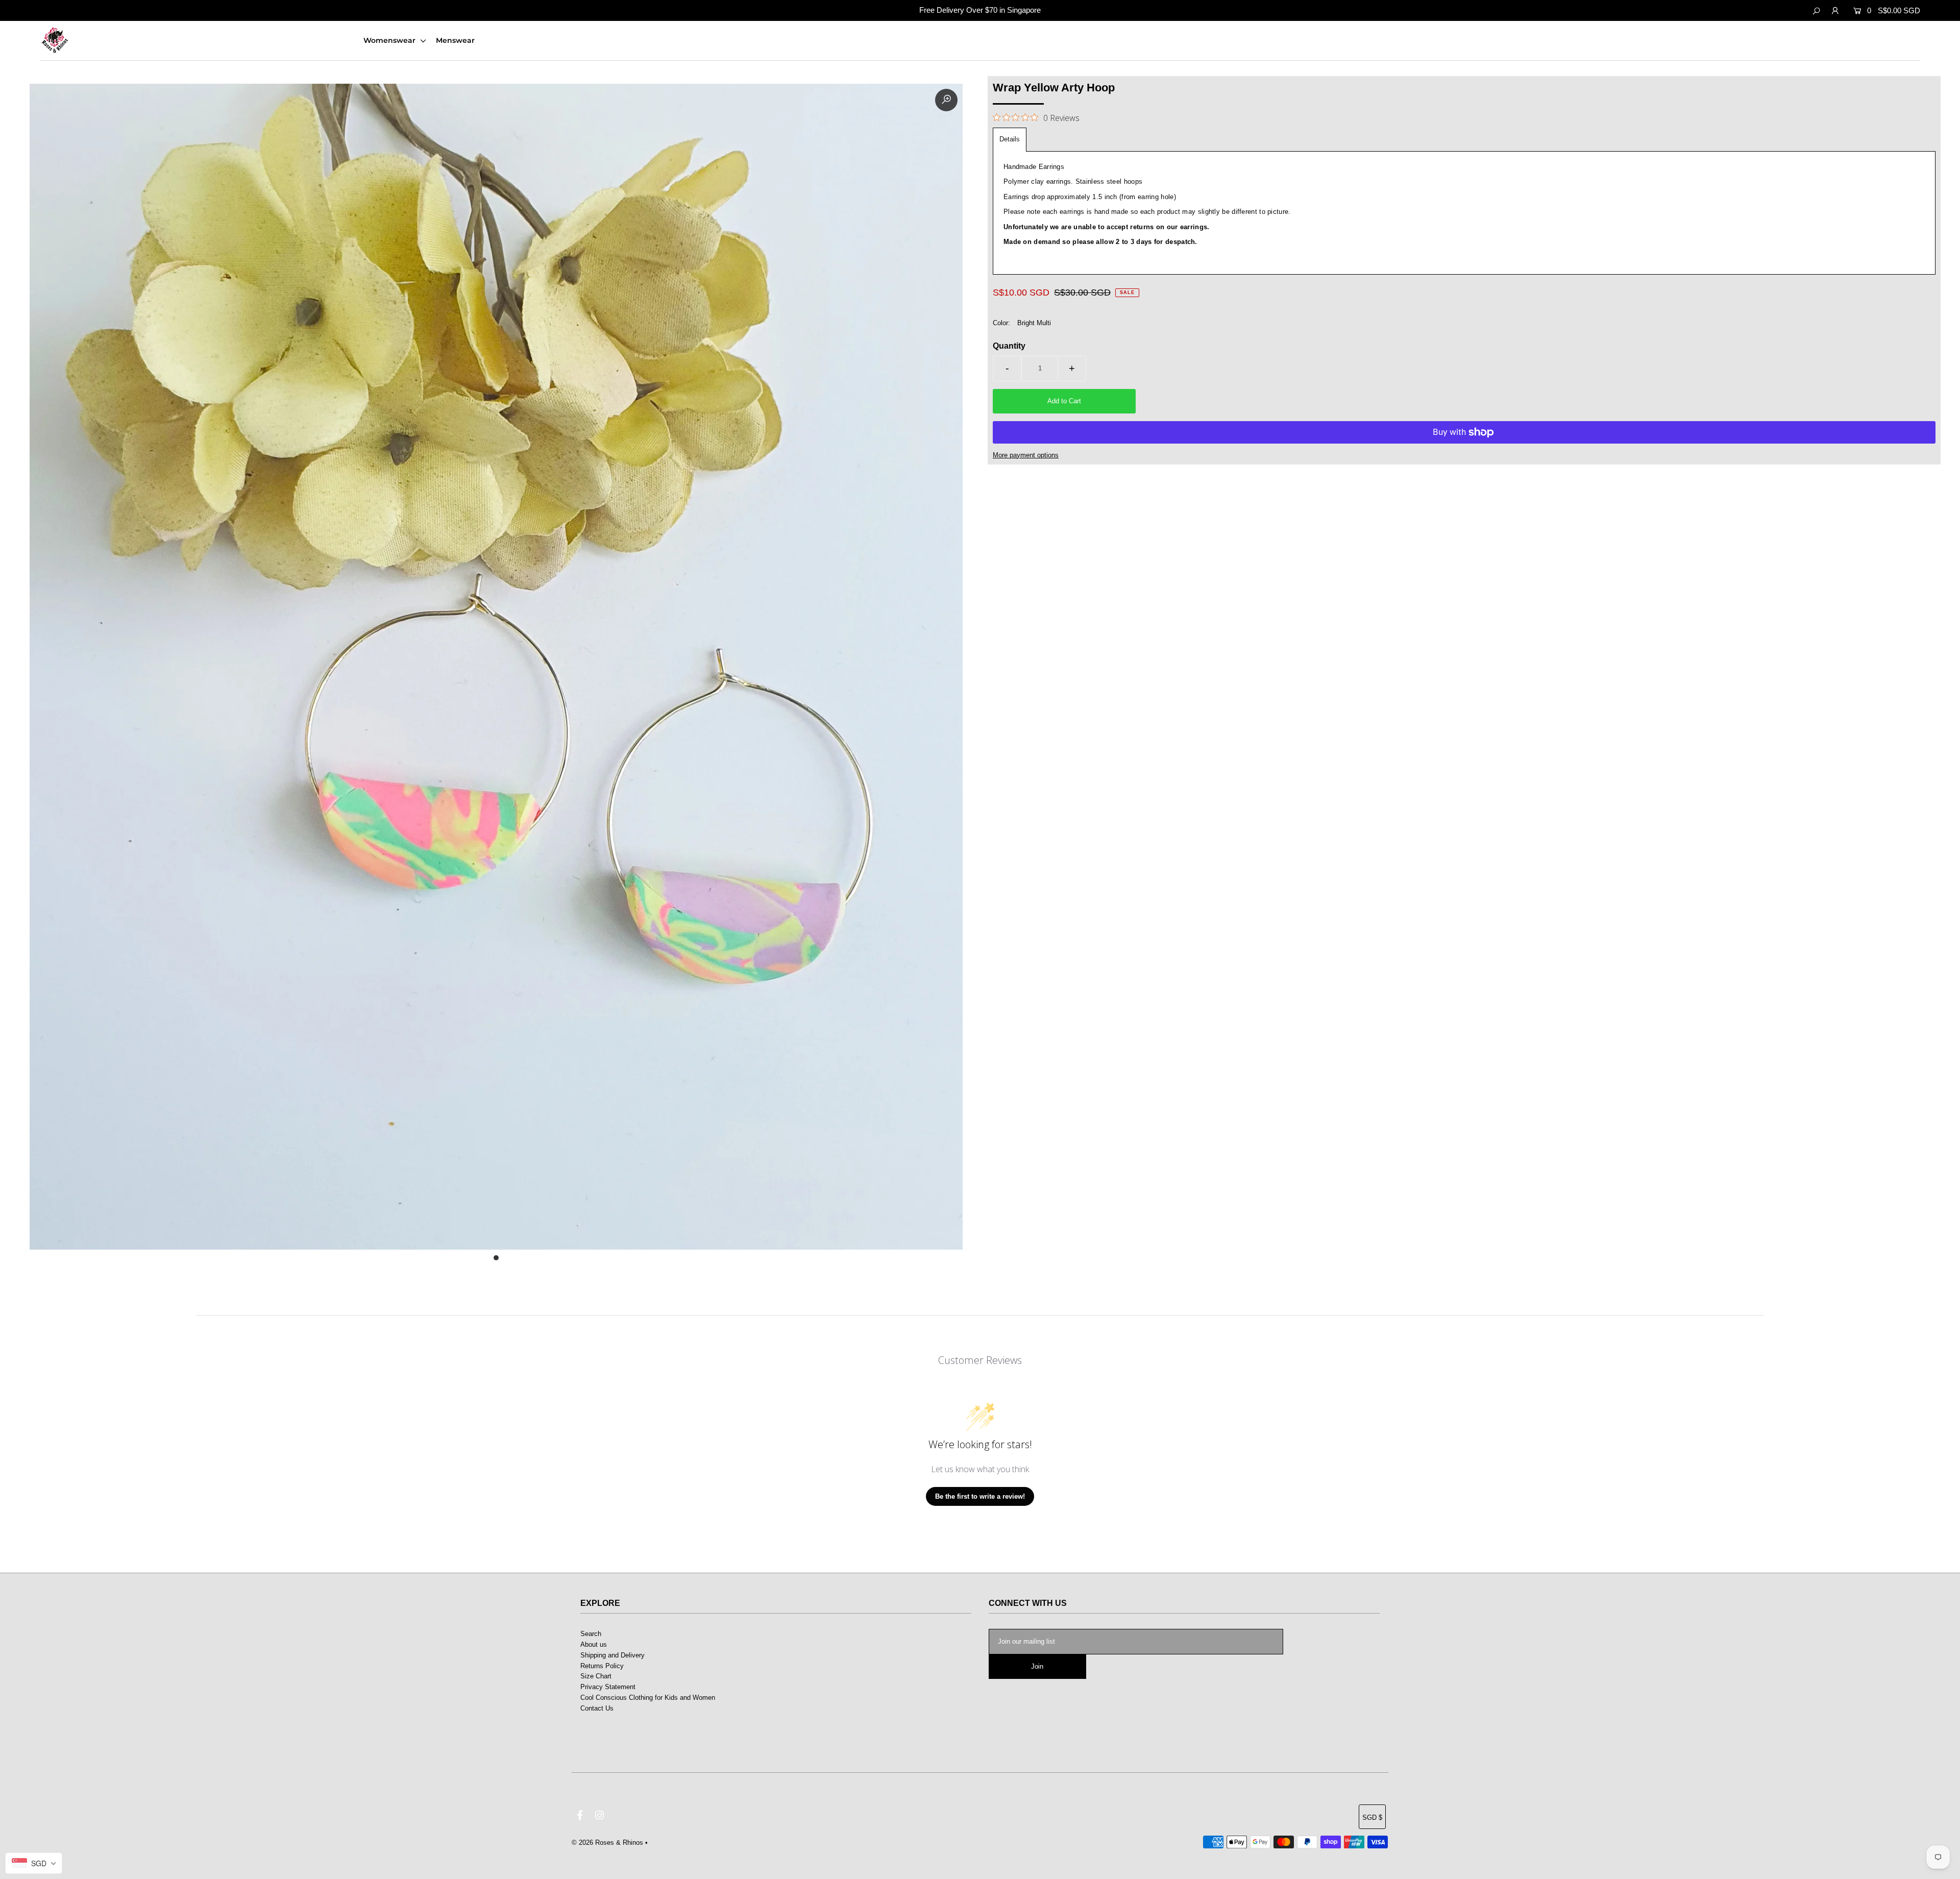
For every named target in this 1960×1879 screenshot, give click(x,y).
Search (591, 1634)
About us (594, 1644)
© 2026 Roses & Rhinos (607, 1843)
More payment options (1026, 455)
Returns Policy (602, 1666)
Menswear (455, 40)
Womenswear (390, 40)
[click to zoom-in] (946, 100)
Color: (1001, 323)
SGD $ (1372, 1817)
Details (1010, 139)
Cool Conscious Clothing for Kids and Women (648, 1698)
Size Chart (596, 1676)
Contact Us (597, 1708)
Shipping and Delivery (612, 1655)
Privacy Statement (608, 1687)
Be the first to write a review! (980, 1496)
